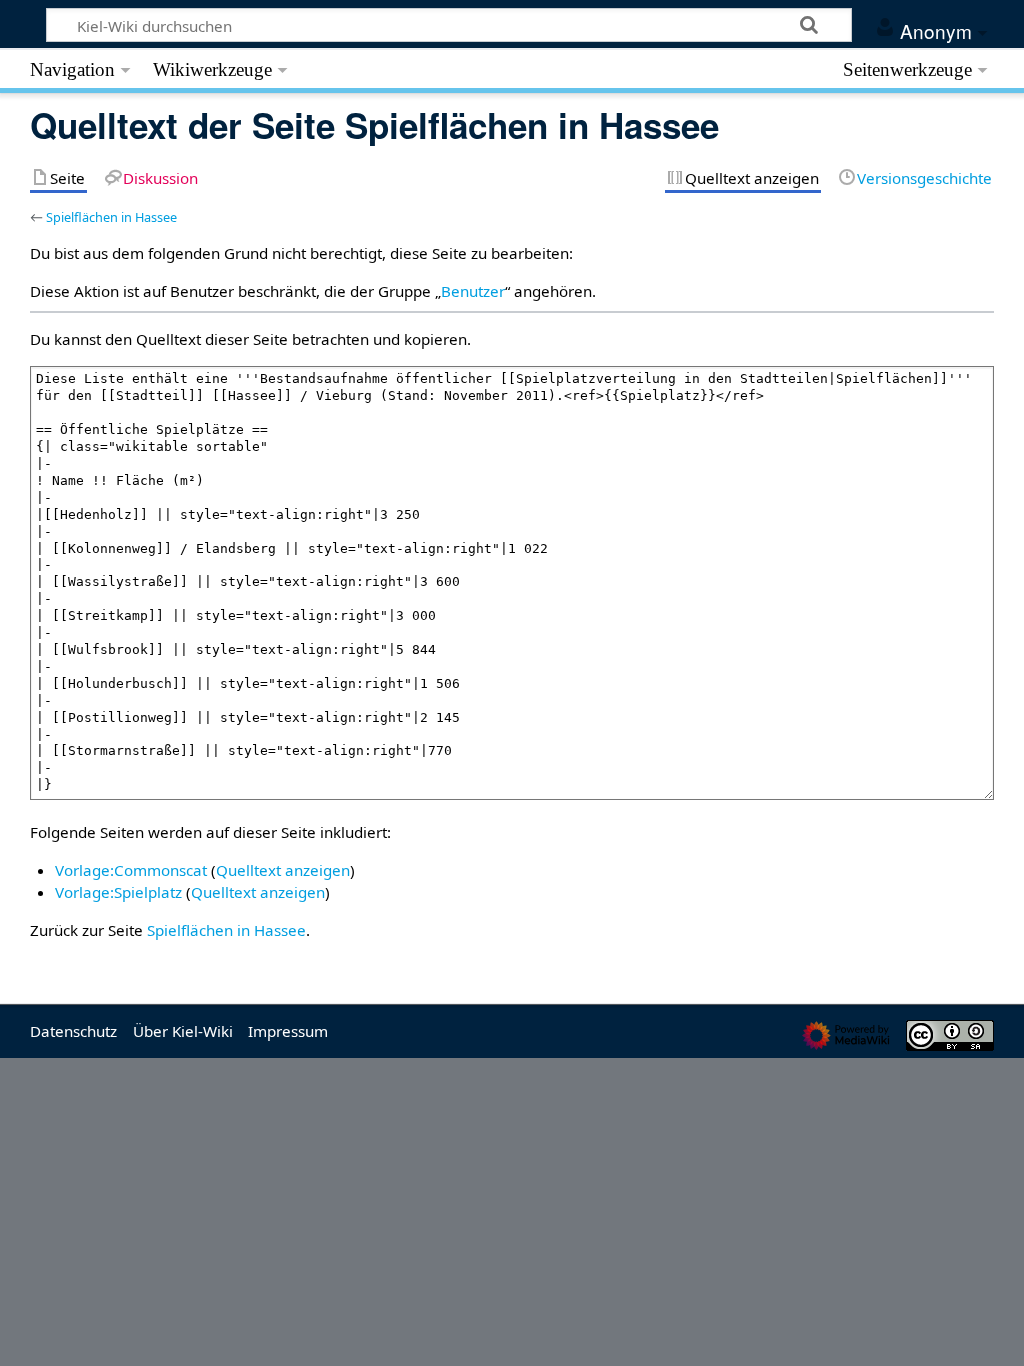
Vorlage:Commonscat (131, 870)
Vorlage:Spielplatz (118, 892)
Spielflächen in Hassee (111, 217)
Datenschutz (73, 1031)
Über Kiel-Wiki (183, 1031)
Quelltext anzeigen (283, 870)
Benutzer (473, 291)
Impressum (288, 1031)
